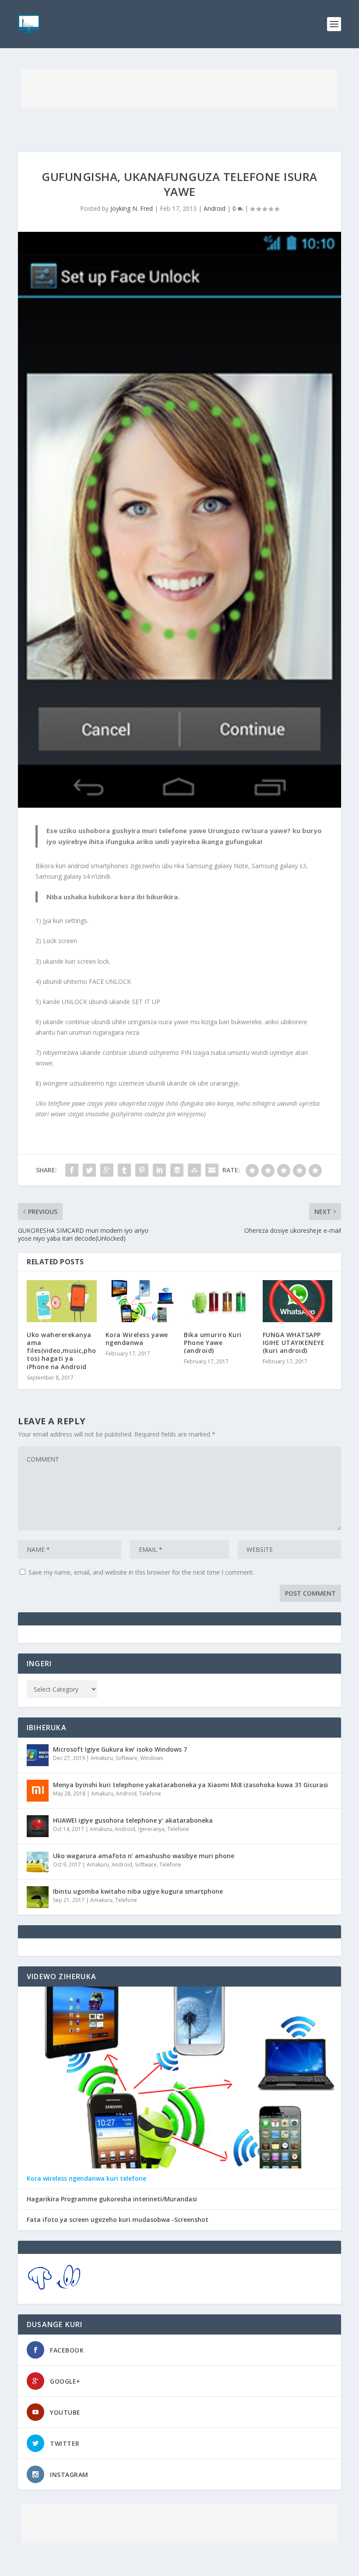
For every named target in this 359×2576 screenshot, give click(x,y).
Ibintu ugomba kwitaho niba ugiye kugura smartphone (138, 1891)
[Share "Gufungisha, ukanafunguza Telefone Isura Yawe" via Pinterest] (142, 1170)
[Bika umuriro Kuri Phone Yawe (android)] (219, 1301)
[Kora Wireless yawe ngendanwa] (141, 1301)
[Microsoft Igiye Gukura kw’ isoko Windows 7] (38, 1755)
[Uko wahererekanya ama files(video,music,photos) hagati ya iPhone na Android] (62, 1301)
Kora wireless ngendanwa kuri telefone (86, 2179)
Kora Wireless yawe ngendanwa (137, 1339)
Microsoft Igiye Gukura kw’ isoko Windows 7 (120, 1749)
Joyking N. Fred (132, 208)
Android (215, 208)
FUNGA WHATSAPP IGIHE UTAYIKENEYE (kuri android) (294, 1343)
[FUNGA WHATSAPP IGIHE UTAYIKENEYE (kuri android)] (298, 1301)
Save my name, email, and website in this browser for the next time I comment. (141, 1572)
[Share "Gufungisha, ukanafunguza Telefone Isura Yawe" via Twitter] (89, 1170)
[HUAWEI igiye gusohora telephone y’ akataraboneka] (38, 1826)
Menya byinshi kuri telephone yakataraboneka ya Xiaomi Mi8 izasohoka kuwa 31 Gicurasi (190, 1785)
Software (127, 1758)
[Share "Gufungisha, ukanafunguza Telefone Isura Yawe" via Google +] (107, 1170)
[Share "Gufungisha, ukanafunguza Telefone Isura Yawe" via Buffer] (177, 1170)
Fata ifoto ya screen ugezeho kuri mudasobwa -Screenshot (118, 2220)
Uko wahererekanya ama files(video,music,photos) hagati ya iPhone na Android (62, 1351)
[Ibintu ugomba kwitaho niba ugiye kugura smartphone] (38, 1897)
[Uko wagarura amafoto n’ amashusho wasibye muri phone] (38, 1862)
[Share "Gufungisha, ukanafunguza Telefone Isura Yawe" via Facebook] (72, 1170)
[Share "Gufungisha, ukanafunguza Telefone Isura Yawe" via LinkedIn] (159, 1170)
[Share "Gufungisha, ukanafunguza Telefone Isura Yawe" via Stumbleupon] (194, 1170)
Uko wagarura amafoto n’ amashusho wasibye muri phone (144, 1856)
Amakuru (102, 1758)
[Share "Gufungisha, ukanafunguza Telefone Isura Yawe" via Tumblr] (124, 1170)
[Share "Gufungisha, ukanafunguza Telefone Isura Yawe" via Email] (212, 1170)
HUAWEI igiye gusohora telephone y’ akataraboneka (133, 1820)
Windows (151, 1758)
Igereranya (151, 1829)
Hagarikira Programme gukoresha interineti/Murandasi (112, 2199)
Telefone (150, 1794)
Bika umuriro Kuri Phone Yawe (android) (213, 1343)
